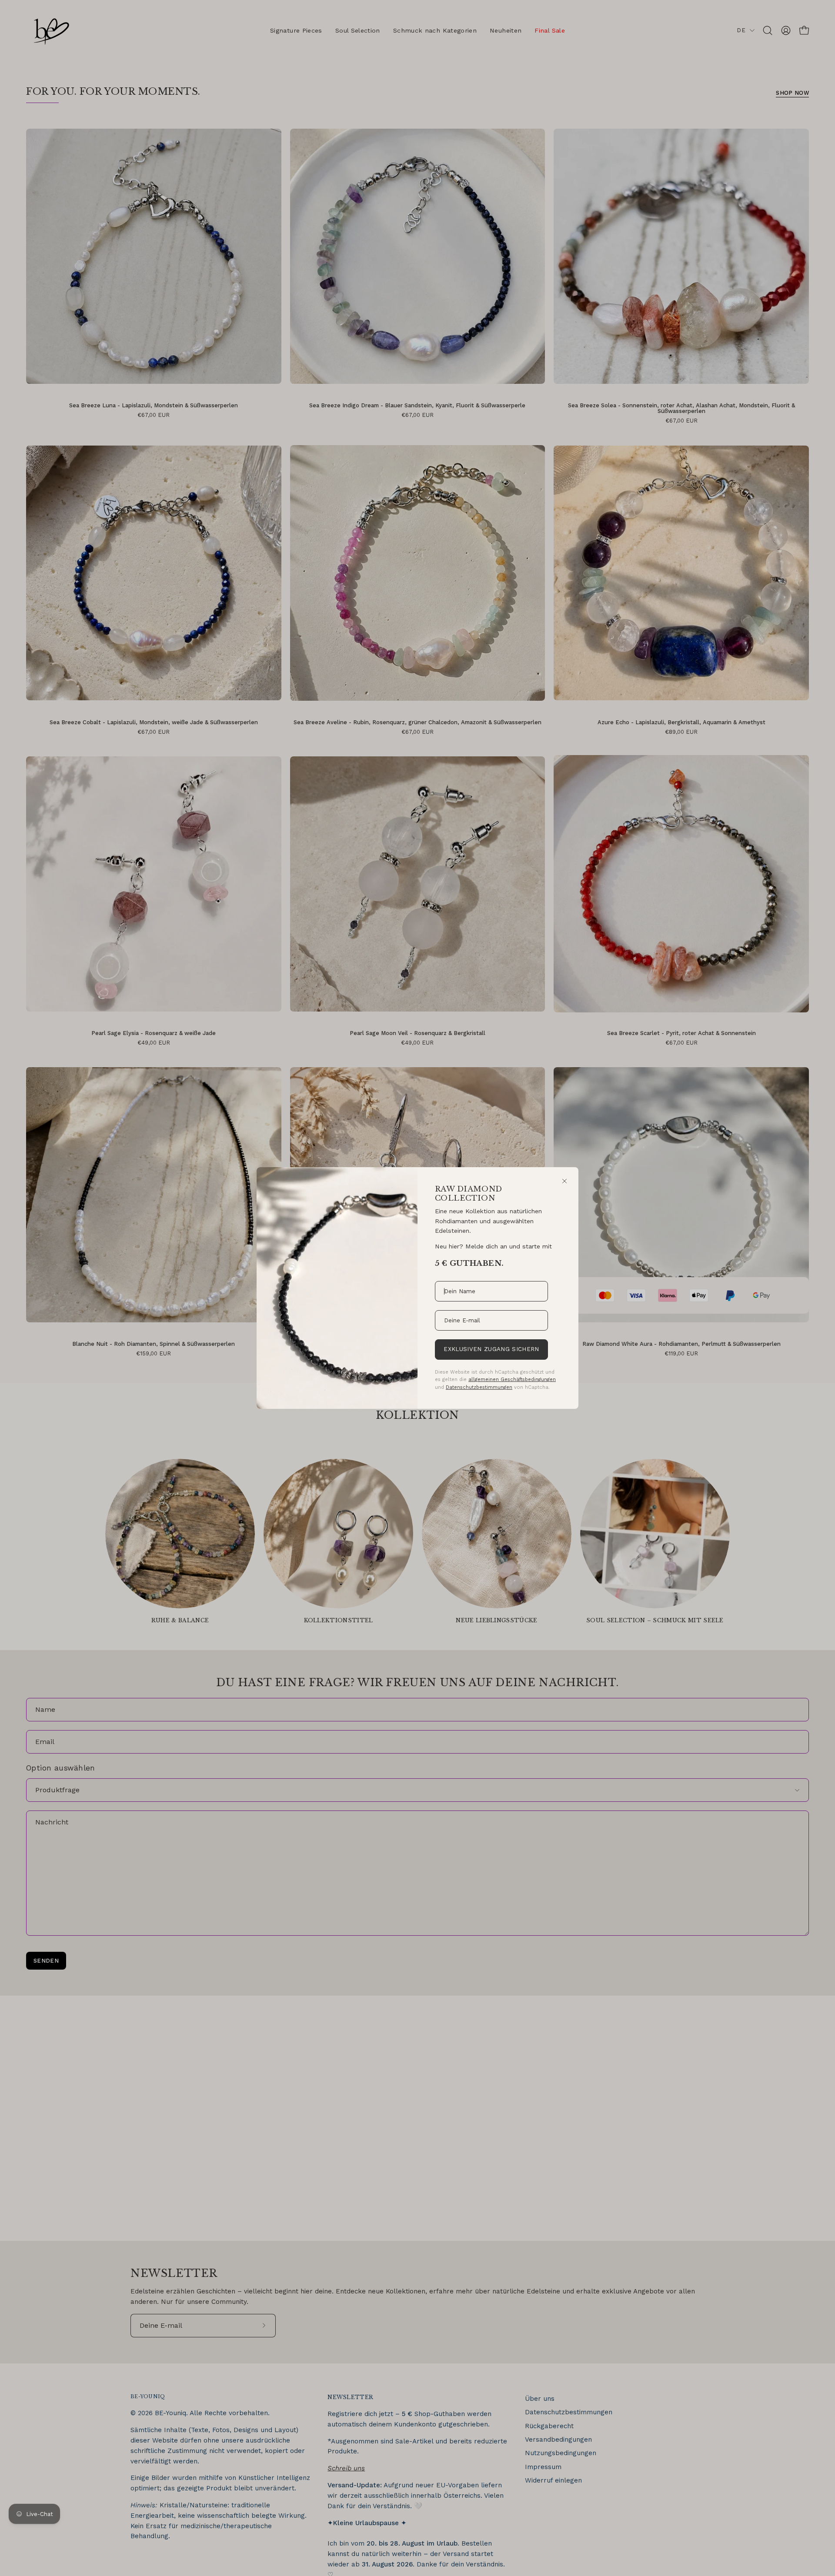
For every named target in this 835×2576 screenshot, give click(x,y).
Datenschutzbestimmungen (479, 1387)
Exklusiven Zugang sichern (491, 1349)
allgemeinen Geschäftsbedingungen (512, 1379)
